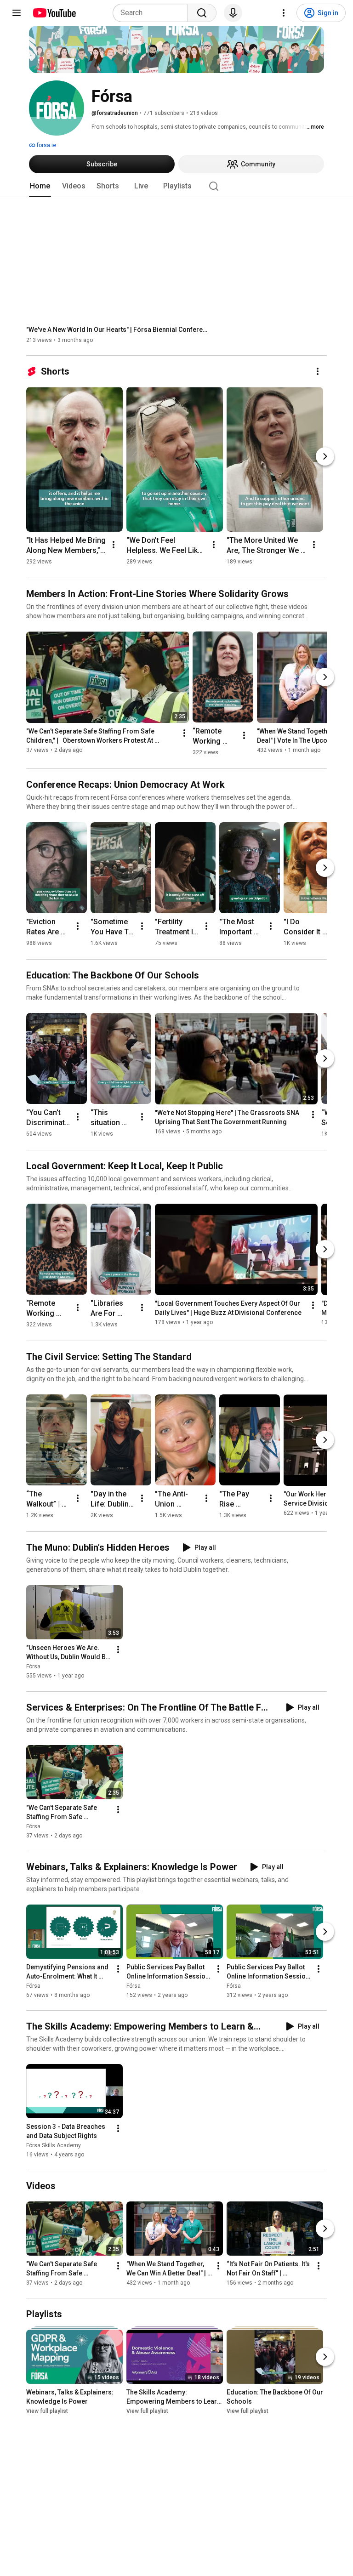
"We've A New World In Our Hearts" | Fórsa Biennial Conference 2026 (118, 330)
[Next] (325, 456)
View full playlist (47, 2411)
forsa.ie (46, 145)
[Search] (202, 13)
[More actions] (318, 371)
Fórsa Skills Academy (54, 2145)
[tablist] (176, 186)
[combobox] (153, 13)
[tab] (40, 186)
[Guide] (17, 13)
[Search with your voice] (233, 13)
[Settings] (284, 13)
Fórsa (33, 1667)
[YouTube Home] (54, 13)
